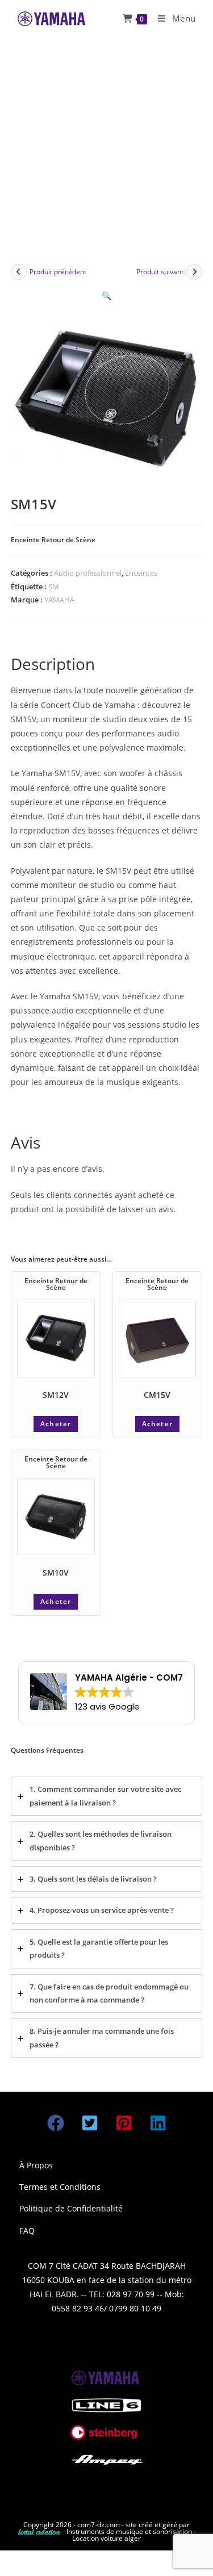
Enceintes (141, 573)
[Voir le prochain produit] (194, 272)
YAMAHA (59, 600)
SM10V (56, 1572)
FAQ (27, 2231)
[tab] (107, 1796)
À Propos (36, 2165)
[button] (106, 296)
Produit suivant (160, 272)
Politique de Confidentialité (71, 2208)
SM (54, 587)
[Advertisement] (106, 149)
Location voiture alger (106, 2538)
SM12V (56, 1395)
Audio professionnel (88, 573)
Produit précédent (58, 272)
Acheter (56, 1424)
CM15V (157, 1395)
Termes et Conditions (60, 2187)
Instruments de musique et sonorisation (130, 2531)
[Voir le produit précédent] (19, 272)
